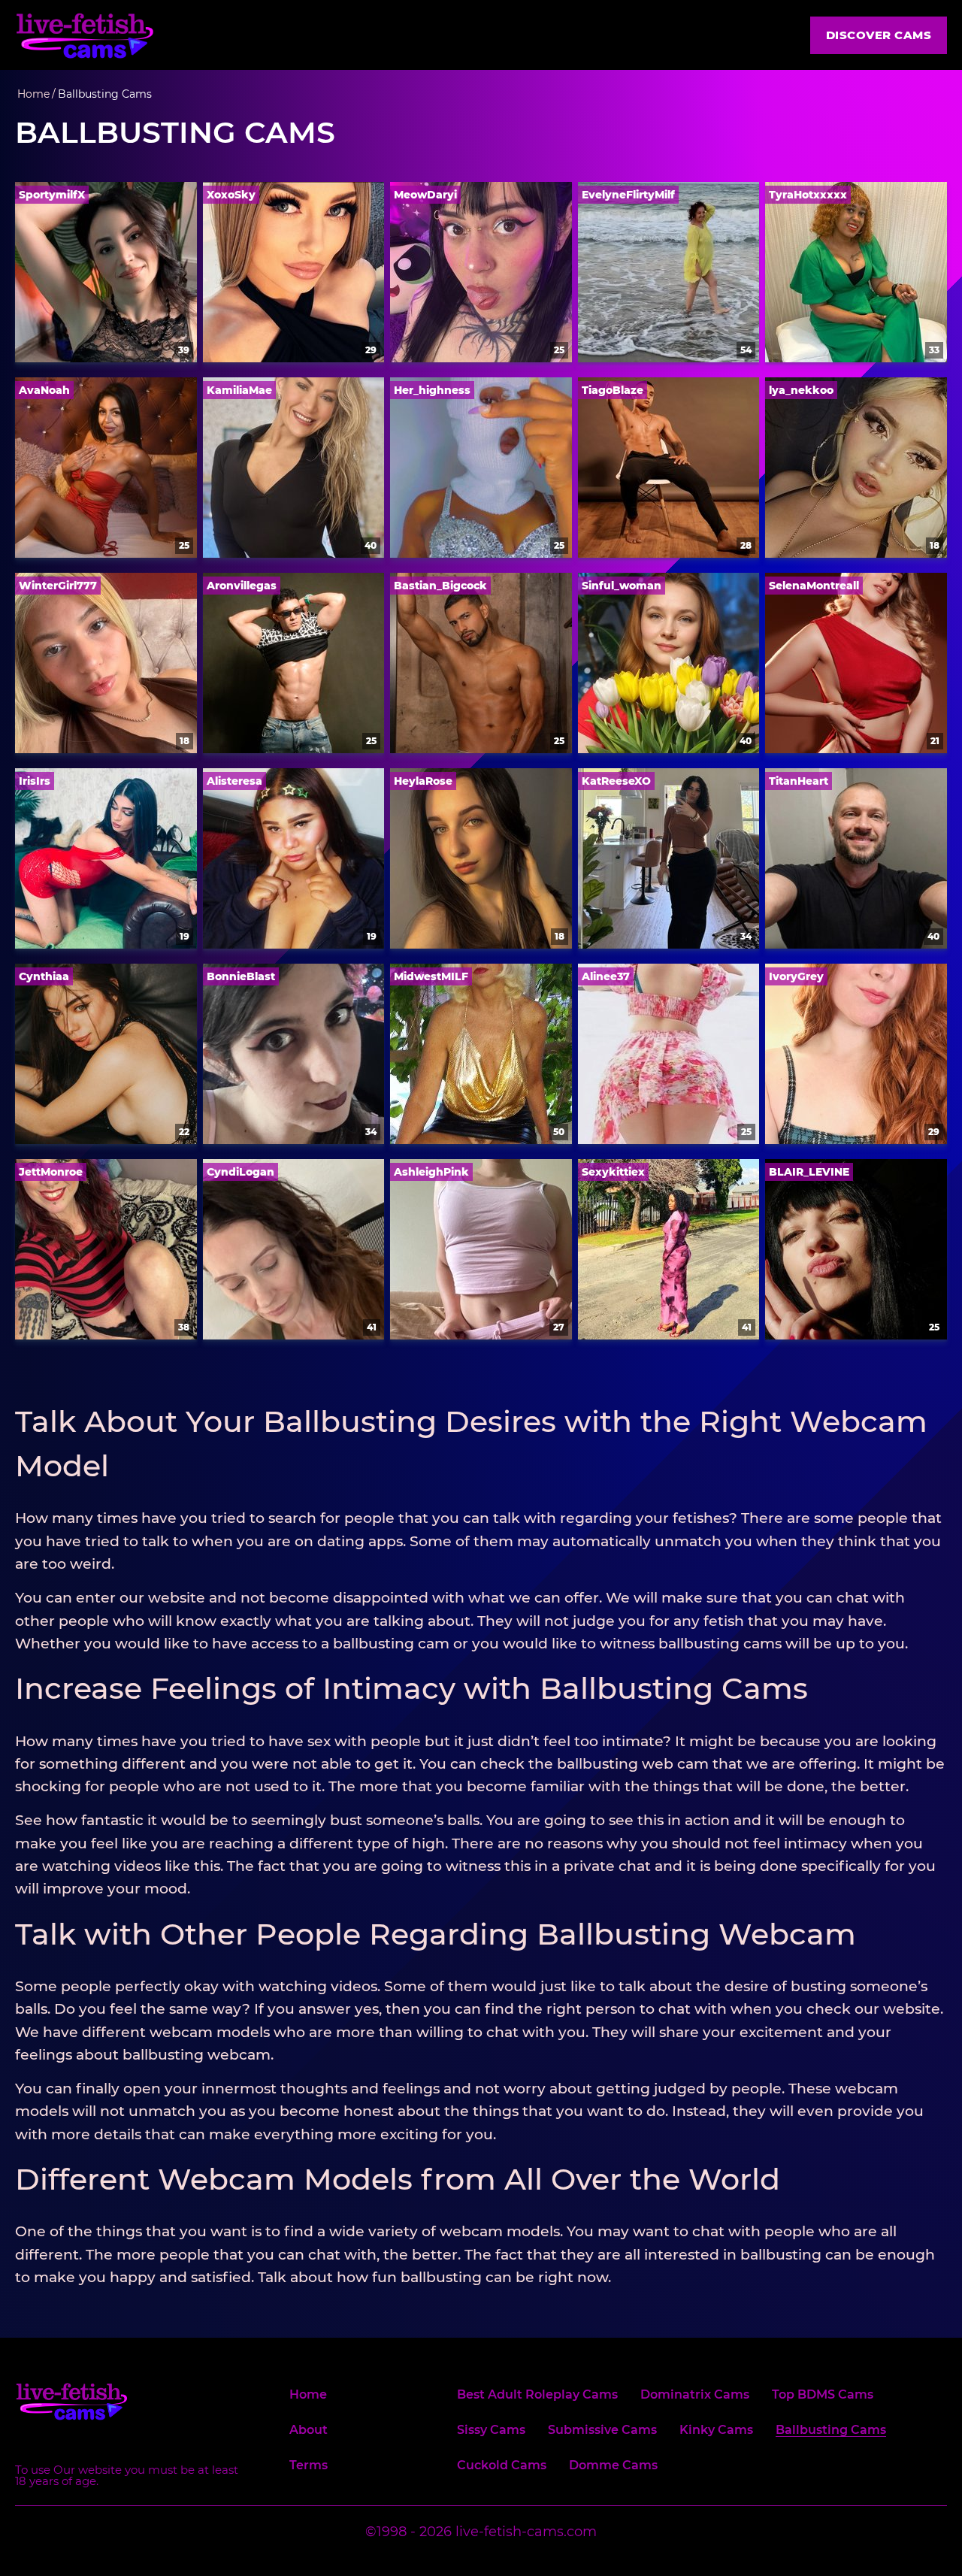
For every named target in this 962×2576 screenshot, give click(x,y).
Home (308, 2395)
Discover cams (879, 35)
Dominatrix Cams (695, 2395)
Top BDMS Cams (823, 2395)
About (309, 2431)
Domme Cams (613, 2466)
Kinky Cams (716, 2431)
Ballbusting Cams (831, 2431)
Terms (309, 2466)
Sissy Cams (491, 2431)
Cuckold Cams (502, 2466)
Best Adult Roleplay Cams (537, 2395)
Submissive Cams (602, 2431)
